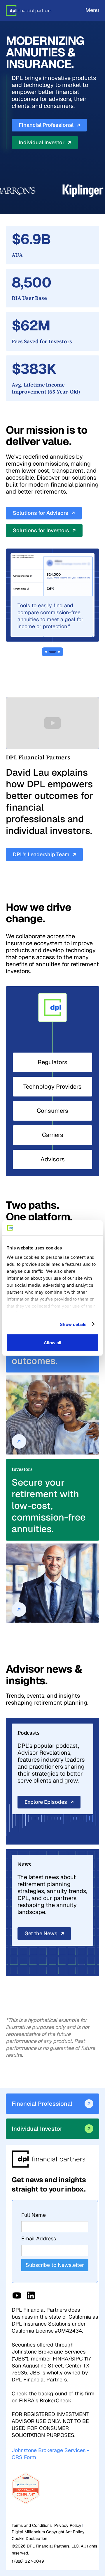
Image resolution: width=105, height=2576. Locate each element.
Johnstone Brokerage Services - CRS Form (50, 2454)
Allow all (52, 1343)
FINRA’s (45, 2400)
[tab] (46, 652)
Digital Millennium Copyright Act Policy (48, 2532)
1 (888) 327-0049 (28, 2561)
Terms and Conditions (32, 2525)
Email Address (39, 2238)
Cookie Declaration (29, 2538)
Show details (73, 1324)
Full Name (34, 2215)
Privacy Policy (68, 2525)
